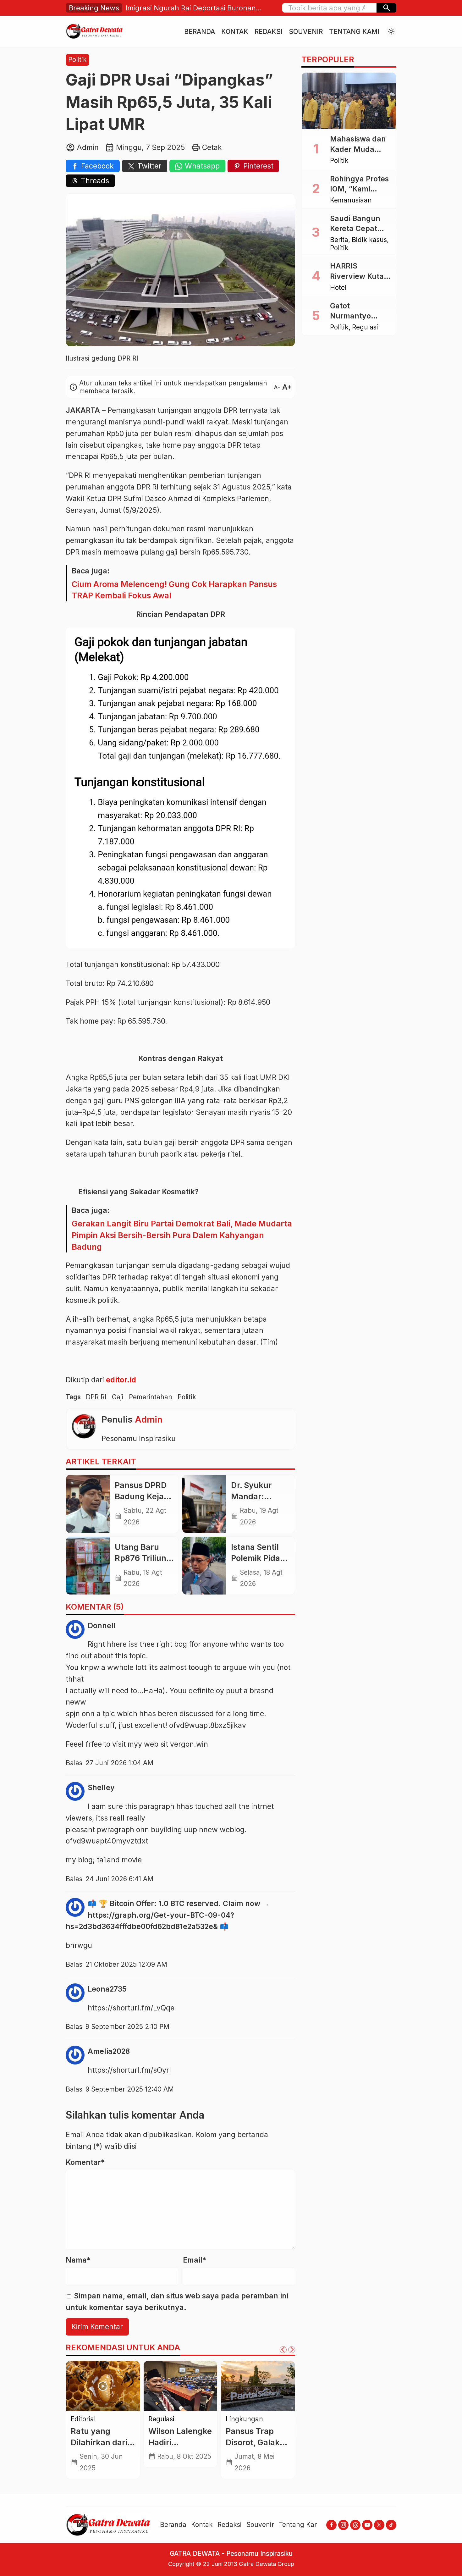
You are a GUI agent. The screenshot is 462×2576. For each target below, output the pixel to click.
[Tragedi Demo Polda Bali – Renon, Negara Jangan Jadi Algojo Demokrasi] (103, 2386)
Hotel (338, 288)
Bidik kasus (88, 2419)
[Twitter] (379, 2525)
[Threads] (355, 2525)
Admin (149, 1419)
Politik (77, 60)
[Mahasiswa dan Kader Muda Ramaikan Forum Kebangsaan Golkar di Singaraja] (349, 101)
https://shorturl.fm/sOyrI (129, 2070)
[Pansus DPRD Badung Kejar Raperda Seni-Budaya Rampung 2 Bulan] (88, 1504)
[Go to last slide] (283, 2350)
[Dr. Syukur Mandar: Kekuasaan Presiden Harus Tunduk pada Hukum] (204, 1504)
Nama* (78, 2260)
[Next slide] (292, 2350)
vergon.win (189, 1744)
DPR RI (96, 1397)
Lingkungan (244, 2419)
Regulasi (365, 327)
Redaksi (269, 32)
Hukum (121, 2419)
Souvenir (306, 32)
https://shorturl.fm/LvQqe (131, 2008)
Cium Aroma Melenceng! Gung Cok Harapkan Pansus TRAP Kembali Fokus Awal (174, 590)
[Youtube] (367, 2525)
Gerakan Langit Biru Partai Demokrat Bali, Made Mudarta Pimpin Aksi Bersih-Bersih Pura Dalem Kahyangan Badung (182, 1235)
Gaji (118, 1397)
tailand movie (119, 1860)
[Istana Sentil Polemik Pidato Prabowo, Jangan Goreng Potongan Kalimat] (204, 1566)
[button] (386, 8)
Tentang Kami (354, 32)
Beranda (200, 32)
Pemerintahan (151, 1397)
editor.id (121, 1380)
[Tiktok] (391, 2525)
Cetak (212, 147)
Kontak (235, 32)
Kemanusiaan (351, 200)
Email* (195, 2260)
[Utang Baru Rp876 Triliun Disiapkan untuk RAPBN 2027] (88, 1566)
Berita (339, 240)
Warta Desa (243, 2427)
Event (157, 2419)
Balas (74, 1763)
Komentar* (85, 2162)
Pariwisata (185, 2419)
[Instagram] (343, 2525)
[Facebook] (331, 2525)
